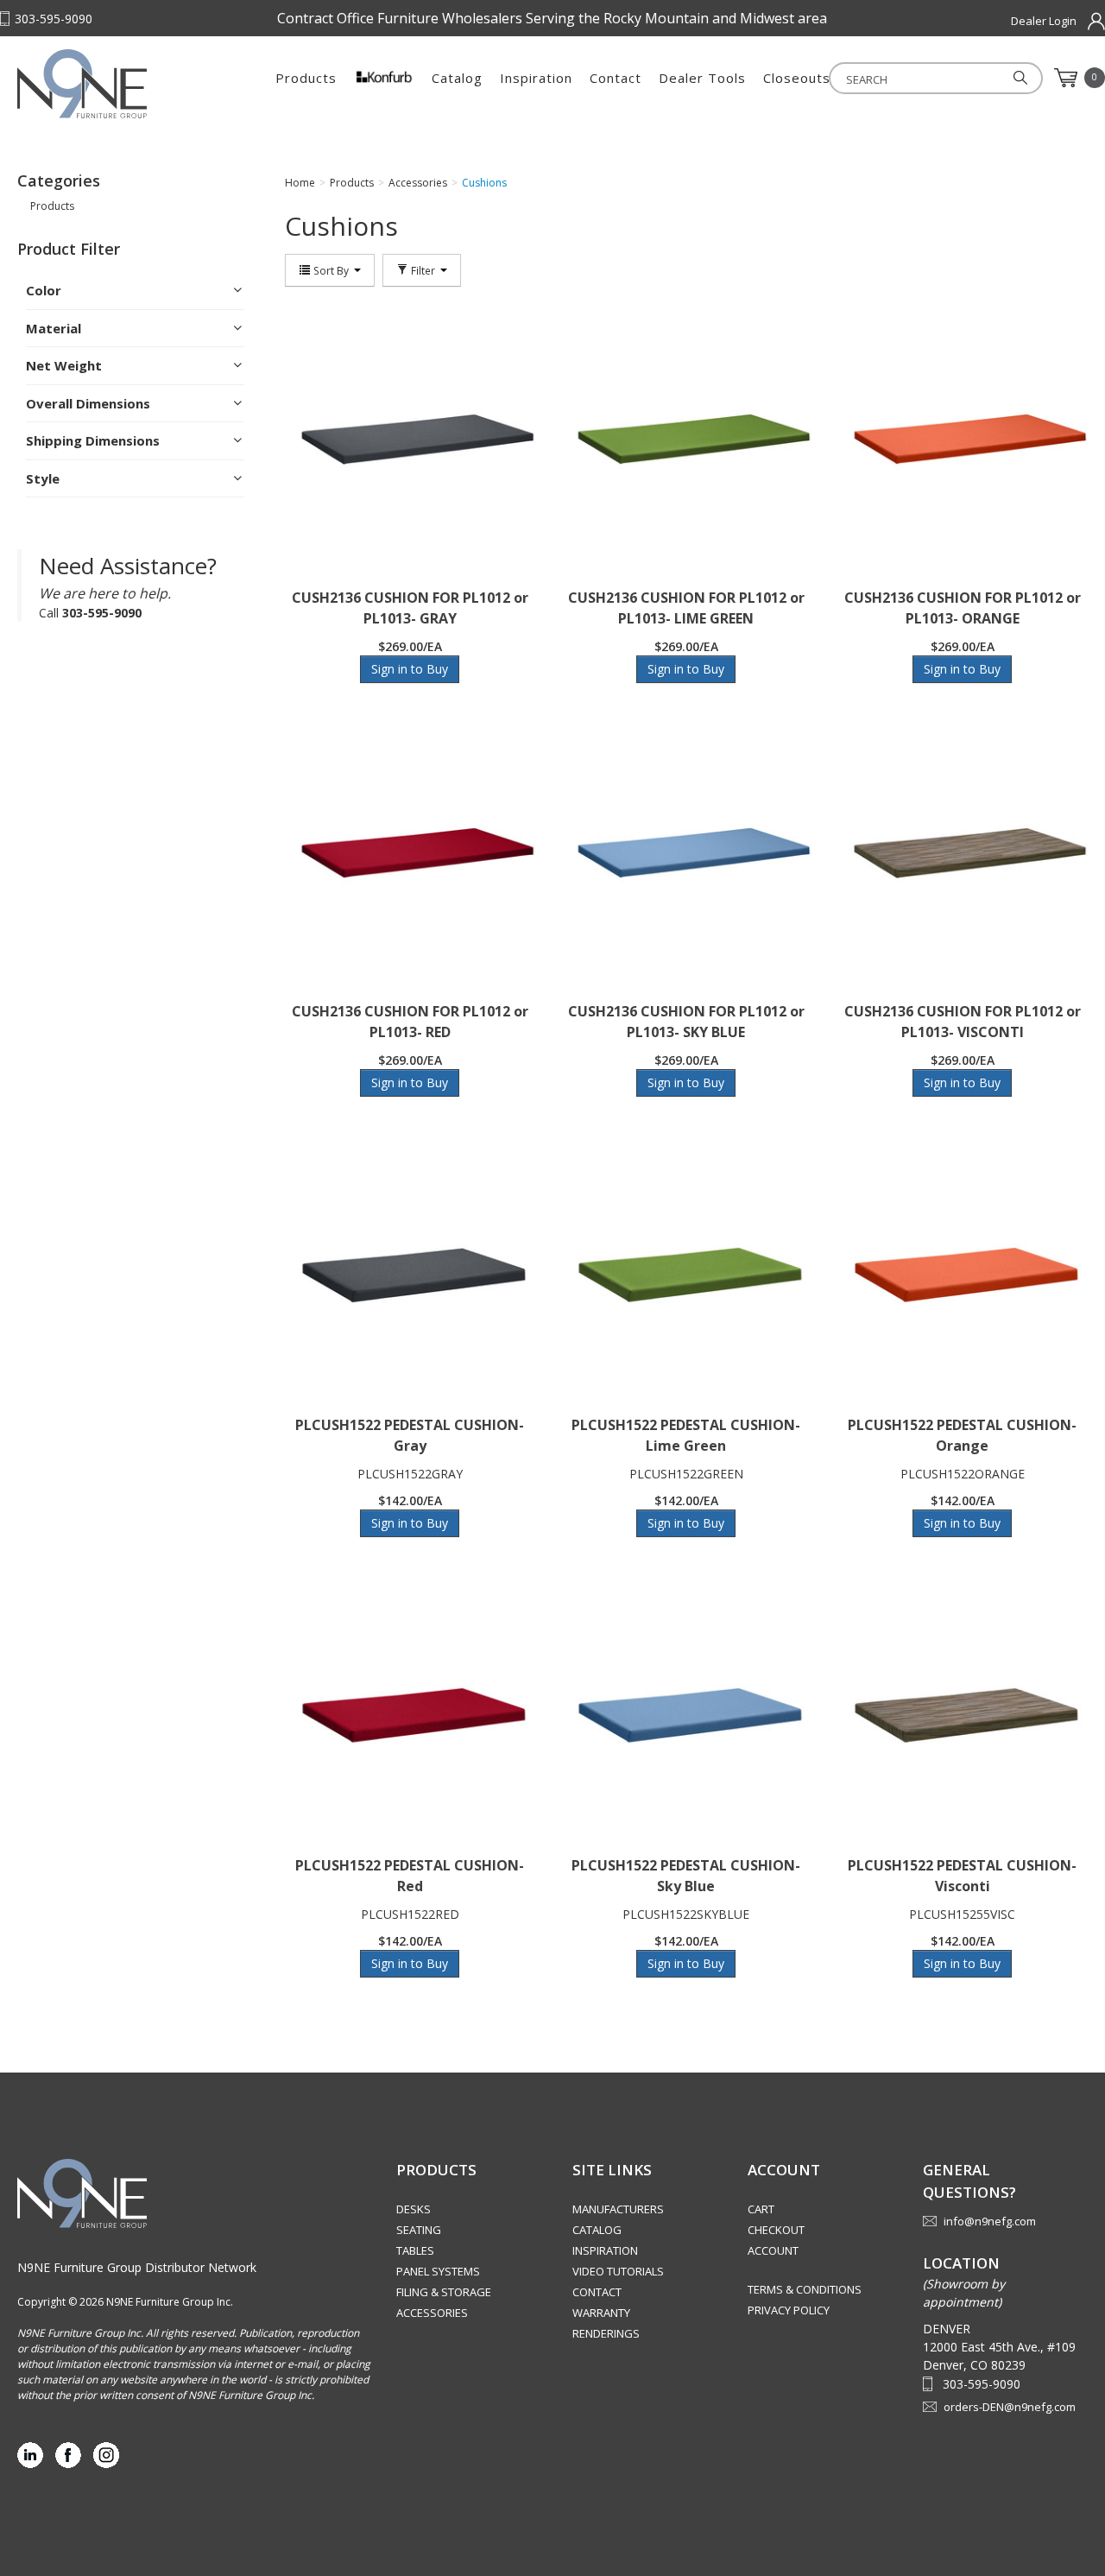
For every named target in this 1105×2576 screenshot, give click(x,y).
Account (773, 2250)
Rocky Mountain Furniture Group (125, 84)
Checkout (776, 2230)
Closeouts (797, 78)
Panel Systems (438, 2271)
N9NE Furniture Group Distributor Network (137, 2267)
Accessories (432, 2313)
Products (306, 78)
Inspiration (536, 78)
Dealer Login (1044, 21)
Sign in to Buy (410, 669)
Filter (423, 270)
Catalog (457, 78)
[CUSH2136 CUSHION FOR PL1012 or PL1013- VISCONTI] (963, 855)
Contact (616, 78)
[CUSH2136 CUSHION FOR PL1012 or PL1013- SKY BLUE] (686, 855)
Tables (415, 2250)
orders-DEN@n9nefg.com (1010, 2407)
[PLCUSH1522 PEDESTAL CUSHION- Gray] (410, 1269)
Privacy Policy (789, 2310)
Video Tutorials (618, 2271)
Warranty (601, 2313)
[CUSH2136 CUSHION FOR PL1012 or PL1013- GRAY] (410, 441)
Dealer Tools (702, 78)
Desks (414, 2209)
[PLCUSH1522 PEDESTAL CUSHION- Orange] (963, 1269)
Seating (419, 2230)
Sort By (331, 270)
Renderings (606, 2333)
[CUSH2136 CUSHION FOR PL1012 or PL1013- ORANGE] (963, 441)
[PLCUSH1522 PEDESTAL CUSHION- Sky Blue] (686, 1709)
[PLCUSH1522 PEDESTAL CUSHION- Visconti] (963, 1709)
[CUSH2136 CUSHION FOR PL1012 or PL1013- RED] (410, 855)
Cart (761, 2209)
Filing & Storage (444, 2292)
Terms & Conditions (805, 2289)
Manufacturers (618, 2209)
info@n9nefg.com (990, 2221)
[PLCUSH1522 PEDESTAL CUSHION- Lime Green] (686, 1269)
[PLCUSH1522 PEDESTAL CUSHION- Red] (410, 1709)
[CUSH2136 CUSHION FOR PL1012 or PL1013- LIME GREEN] (686, 441)
